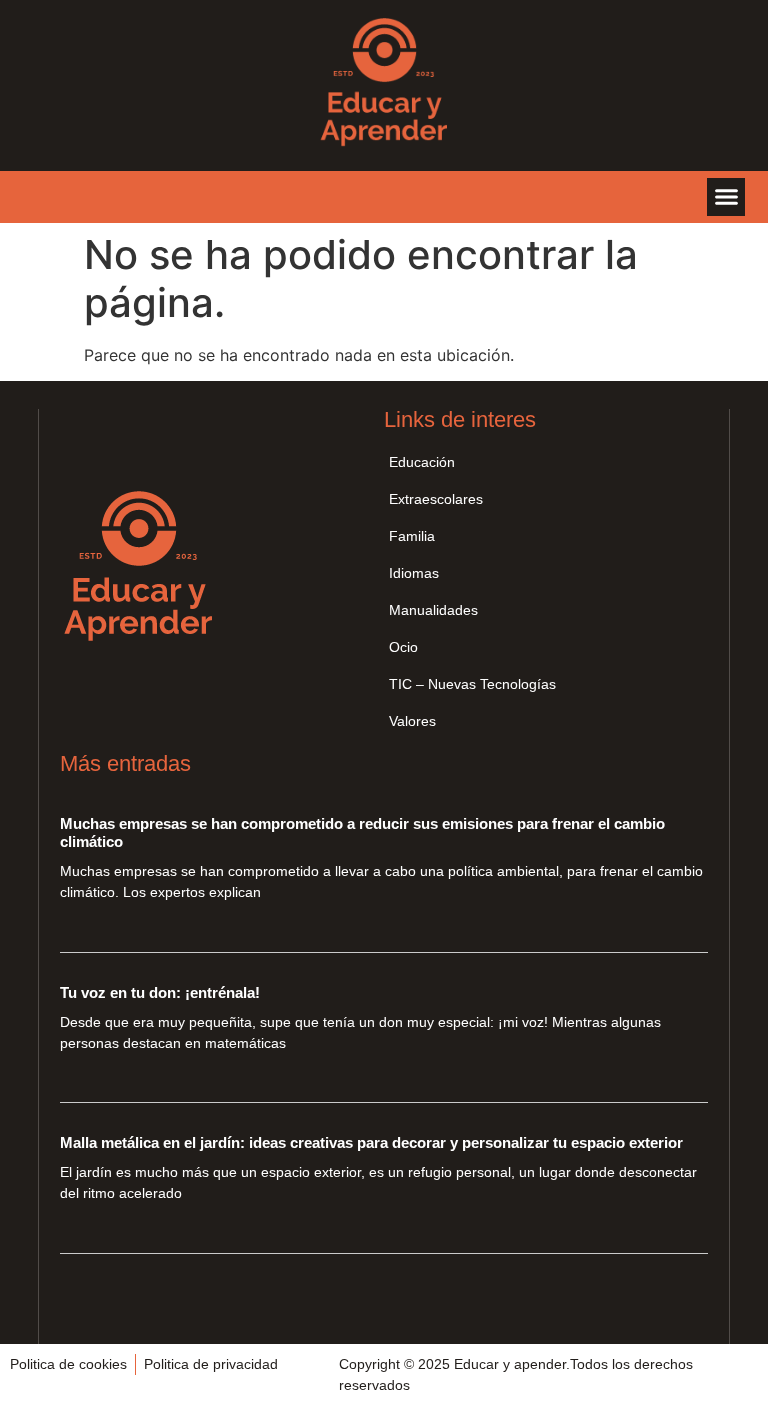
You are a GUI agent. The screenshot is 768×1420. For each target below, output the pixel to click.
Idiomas (414, 573)
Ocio (403, 647)
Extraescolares (436, 499)
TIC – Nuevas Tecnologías (472, 684)
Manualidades (433, 610)
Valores (412, 721)
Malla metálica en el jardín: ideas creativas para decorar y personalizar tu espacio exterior (371, 1142)
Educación (422, 462)
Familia (412, 536)
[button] (726, 197)
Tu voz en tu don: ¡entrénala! (160, 992)
